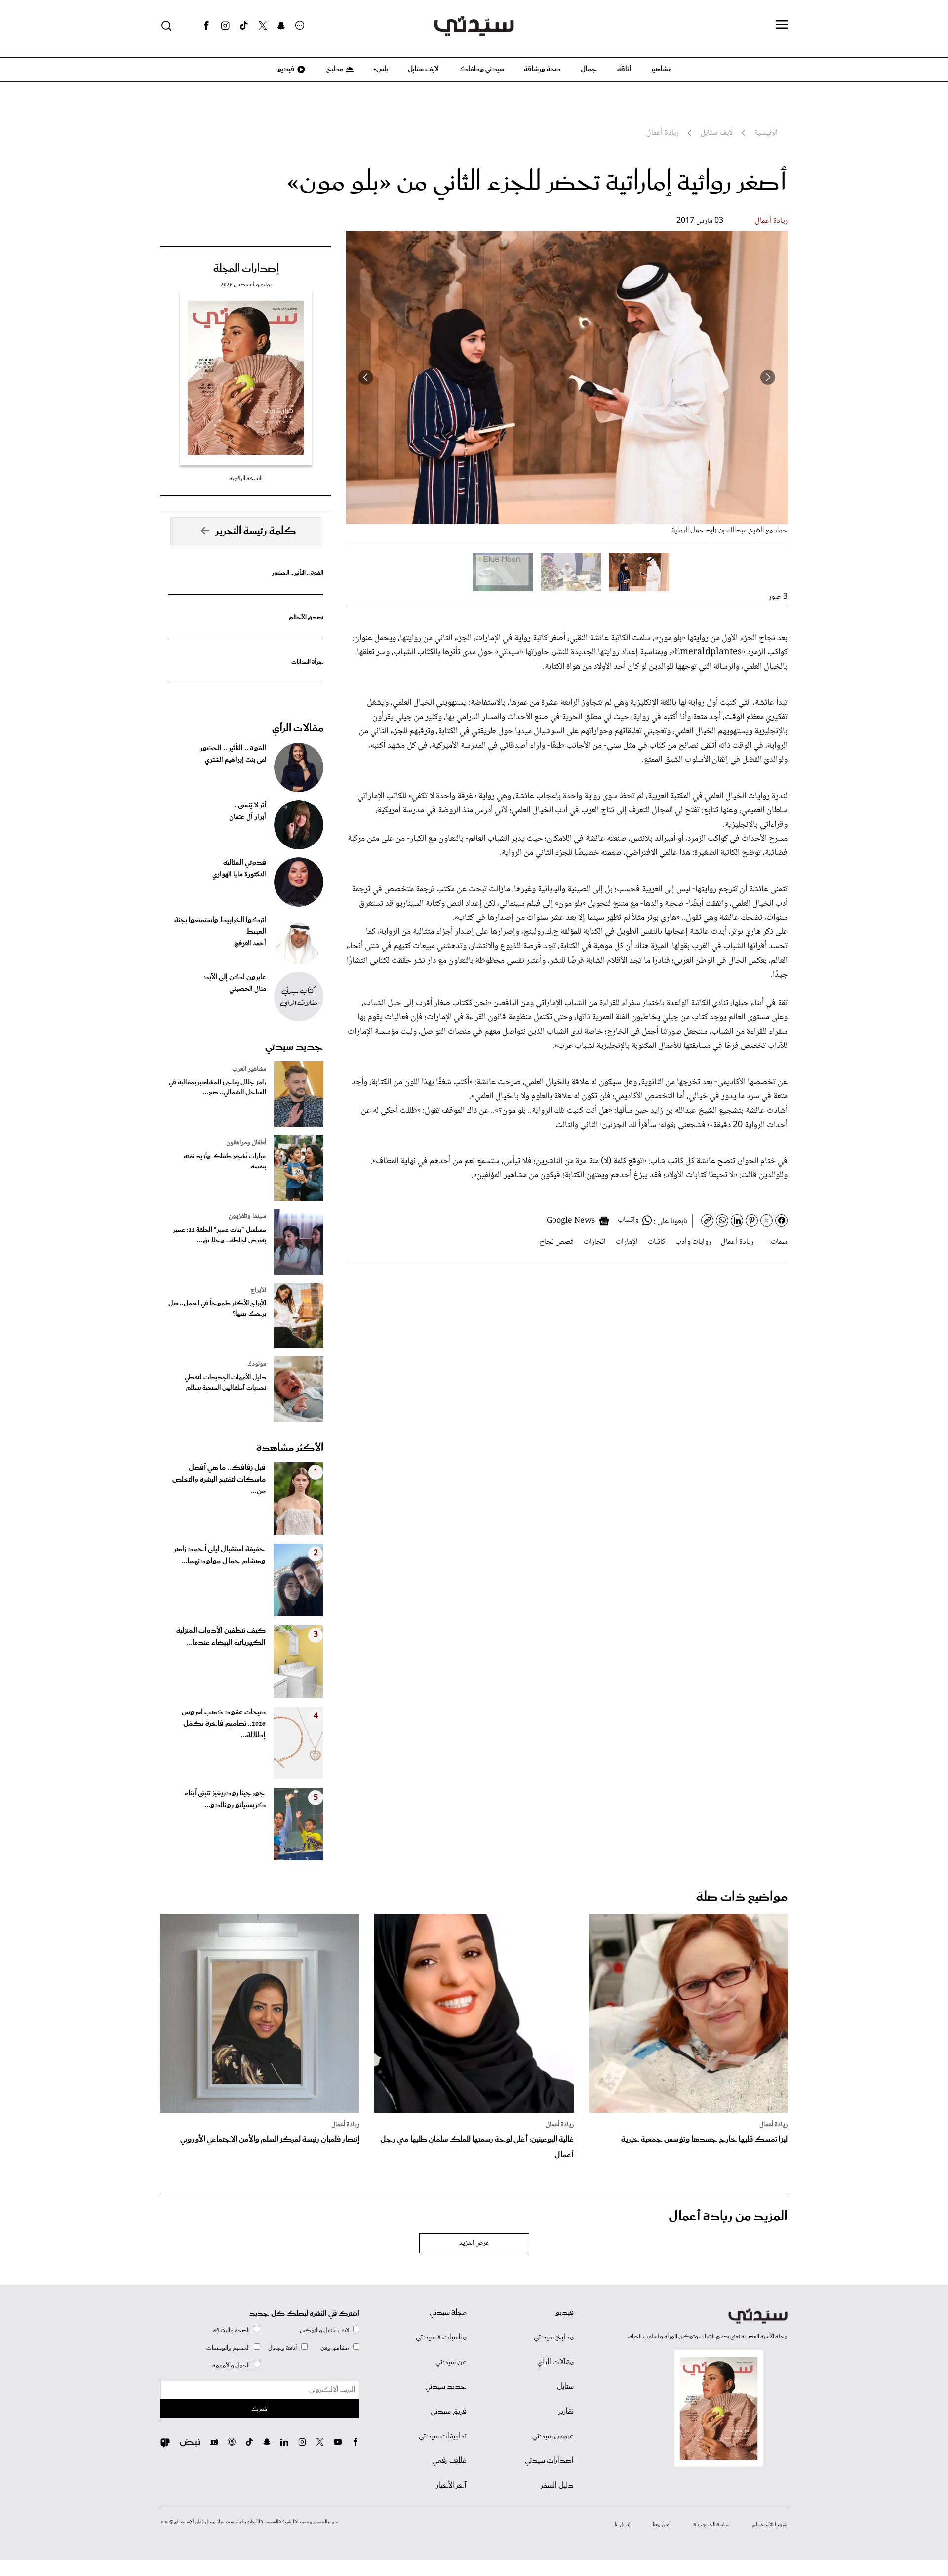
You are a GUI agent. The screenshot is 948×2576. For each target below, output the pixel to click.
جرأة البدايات (307, 662)
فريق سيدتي (449, 2412)
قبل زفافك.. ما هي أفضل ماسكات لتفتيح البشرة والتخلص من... (219, 1480)
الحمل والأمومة (231, 2365)
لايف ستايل (423, 69)
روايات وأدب (693, 1242)
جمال (589, 69)
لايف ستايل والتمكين (324, 2330)
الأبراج (258, 1290)
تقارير (566, 2412)
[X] (263, 26)
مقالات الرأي (298, 728)
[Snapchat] (281, 26)
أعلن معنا (662, 2525)
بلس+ (381, 69)
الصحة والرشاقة (231, 2330)
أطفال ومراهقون (246, 1143)
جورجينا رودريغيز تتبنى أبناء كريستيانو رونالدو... (225, 1799)
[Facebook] (206, 26)
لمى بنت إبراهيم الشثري (236, 760)
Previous (768, 377)
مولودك (257, 1364)
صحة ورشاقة (542, 69)
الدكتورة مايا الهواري (239, 875)
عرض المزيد (474, 2243)
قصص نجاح (556, 1242)
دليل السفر (557, 2486)
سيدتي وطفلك (481, 69)
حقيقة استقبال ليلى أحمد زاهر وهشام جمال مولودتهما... (220, 1555)
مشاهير (661, 69)
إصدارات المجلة (246, 269)
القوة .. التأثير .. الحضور (298, 573)
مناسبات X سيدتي (441, 2337)
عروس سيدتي (553, 2436)
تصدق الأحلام (306, 618)
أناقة (624, 69)
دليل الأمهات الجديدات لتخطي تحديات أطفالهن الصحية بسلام (225, 1383)
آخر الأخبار (451, 2486)
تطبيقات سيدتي (443, 2436)
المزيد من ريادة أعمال (728, 2217)
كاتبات (657, 1242)
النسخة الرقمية (246, 478)
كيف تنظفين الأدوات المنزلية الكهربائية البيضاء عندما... (221, 1637)
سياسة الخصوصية (711, 2525)
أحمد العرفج (250, 944)
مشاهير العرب (249, 1069)
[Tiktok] (244, 26)
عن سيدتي (451, 2362)
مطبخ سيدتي (554, 2337)
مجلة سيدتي (448, 2313)
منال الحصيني (248, 989)
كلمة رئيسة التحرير (256, 531)
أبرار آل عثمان (248, 817)
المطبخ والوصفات (228, 2348)
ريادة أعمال (771, 221)
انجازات (595, 1242)
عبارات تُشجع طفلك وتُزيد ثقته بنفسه (225, 1162)
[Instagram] (225, 26)
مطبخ (334, 69)
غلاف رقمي (449, 2461)
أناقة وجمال (283, 2348)
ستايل (565, 2387)
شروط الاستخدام (770, 2525)
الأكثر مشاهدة (290, 1448)
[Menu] (782, 25)
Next (366, 377)
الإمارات (627, 1242)
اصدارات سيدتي (549, 2461)
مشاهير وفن (335, 2348)
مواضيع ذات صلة (742, 1897)
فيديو (285, 69)
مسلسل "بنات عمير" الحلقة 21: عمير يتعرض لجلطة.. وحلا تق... (220, 1235)
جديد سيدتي (294, 1047)
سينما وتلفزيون (247, 1216)
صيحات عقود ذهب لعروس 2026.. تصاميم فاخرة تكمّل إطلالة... (224, 1724)
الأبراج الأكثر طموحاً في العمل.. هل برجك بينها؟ (217, 1309)
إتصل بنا (622, 2525)
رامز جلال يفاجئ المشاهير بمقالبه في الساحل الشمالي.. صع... (217, 1087)
